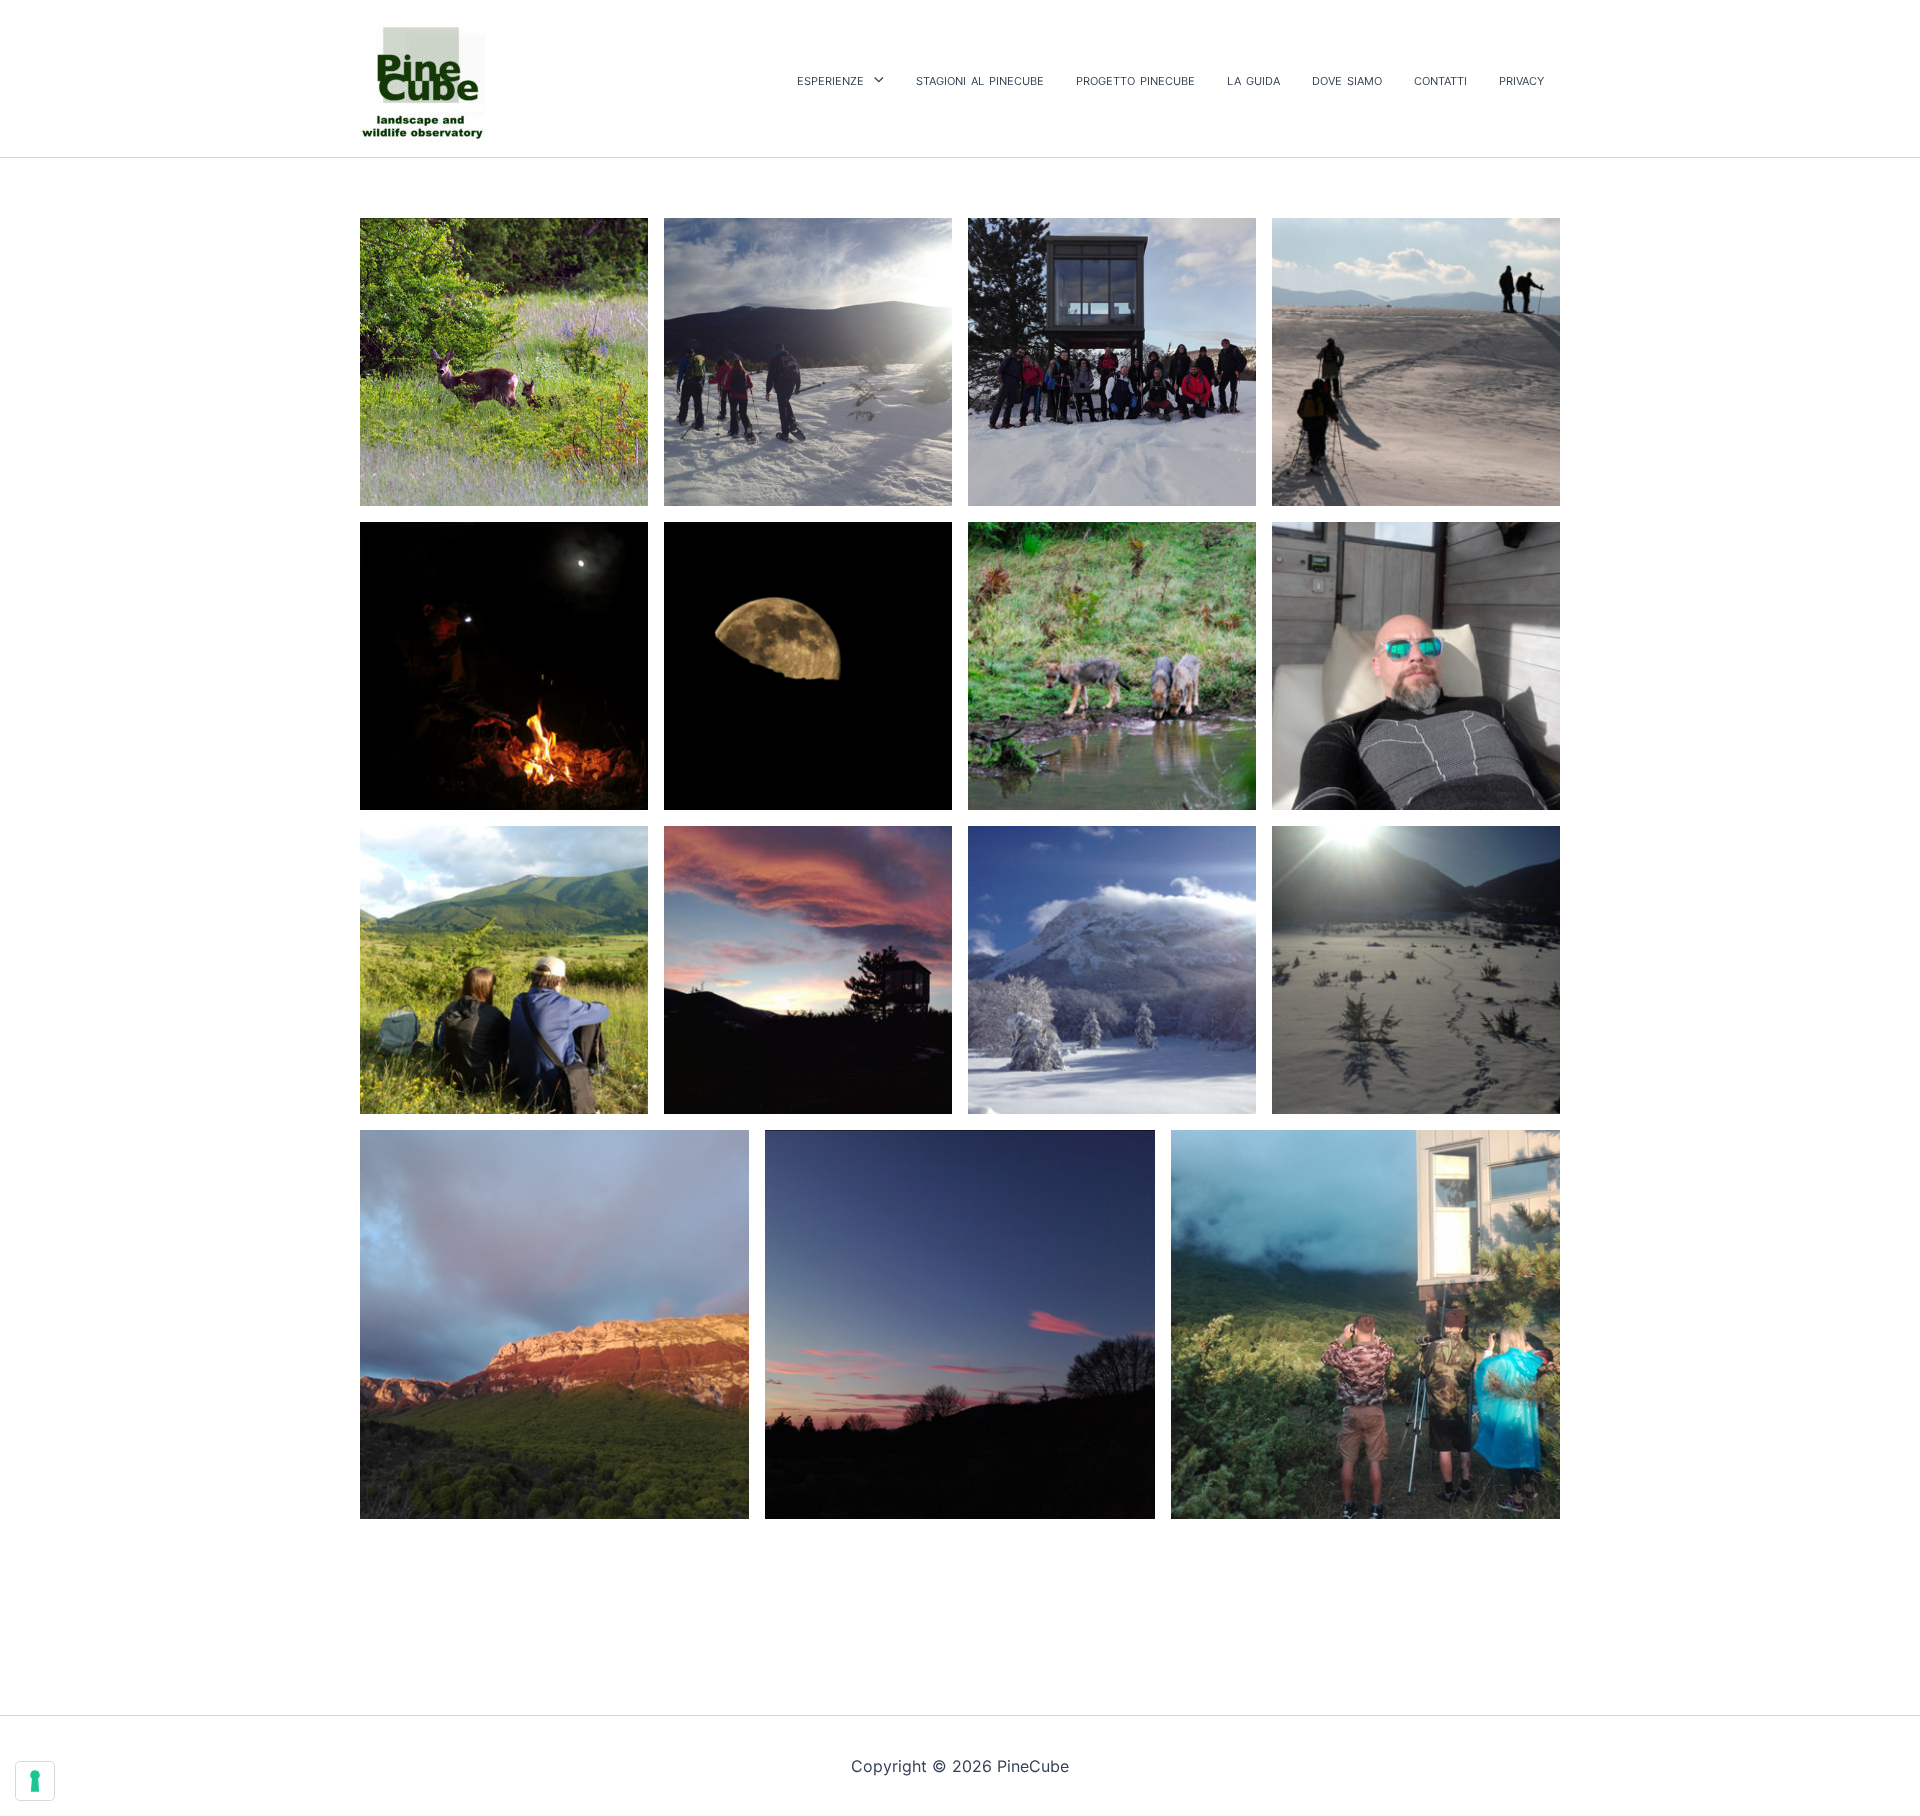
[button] (874, 79)
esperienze (830, 79)
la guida (1253, 79)
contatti (1440, 79)
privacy (1521, 79)
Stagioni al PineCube (980, 79)
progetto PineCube (1135, 79)
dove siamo (1347, 79)
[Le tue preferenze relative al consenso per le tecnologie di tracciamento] (35, 1781)
